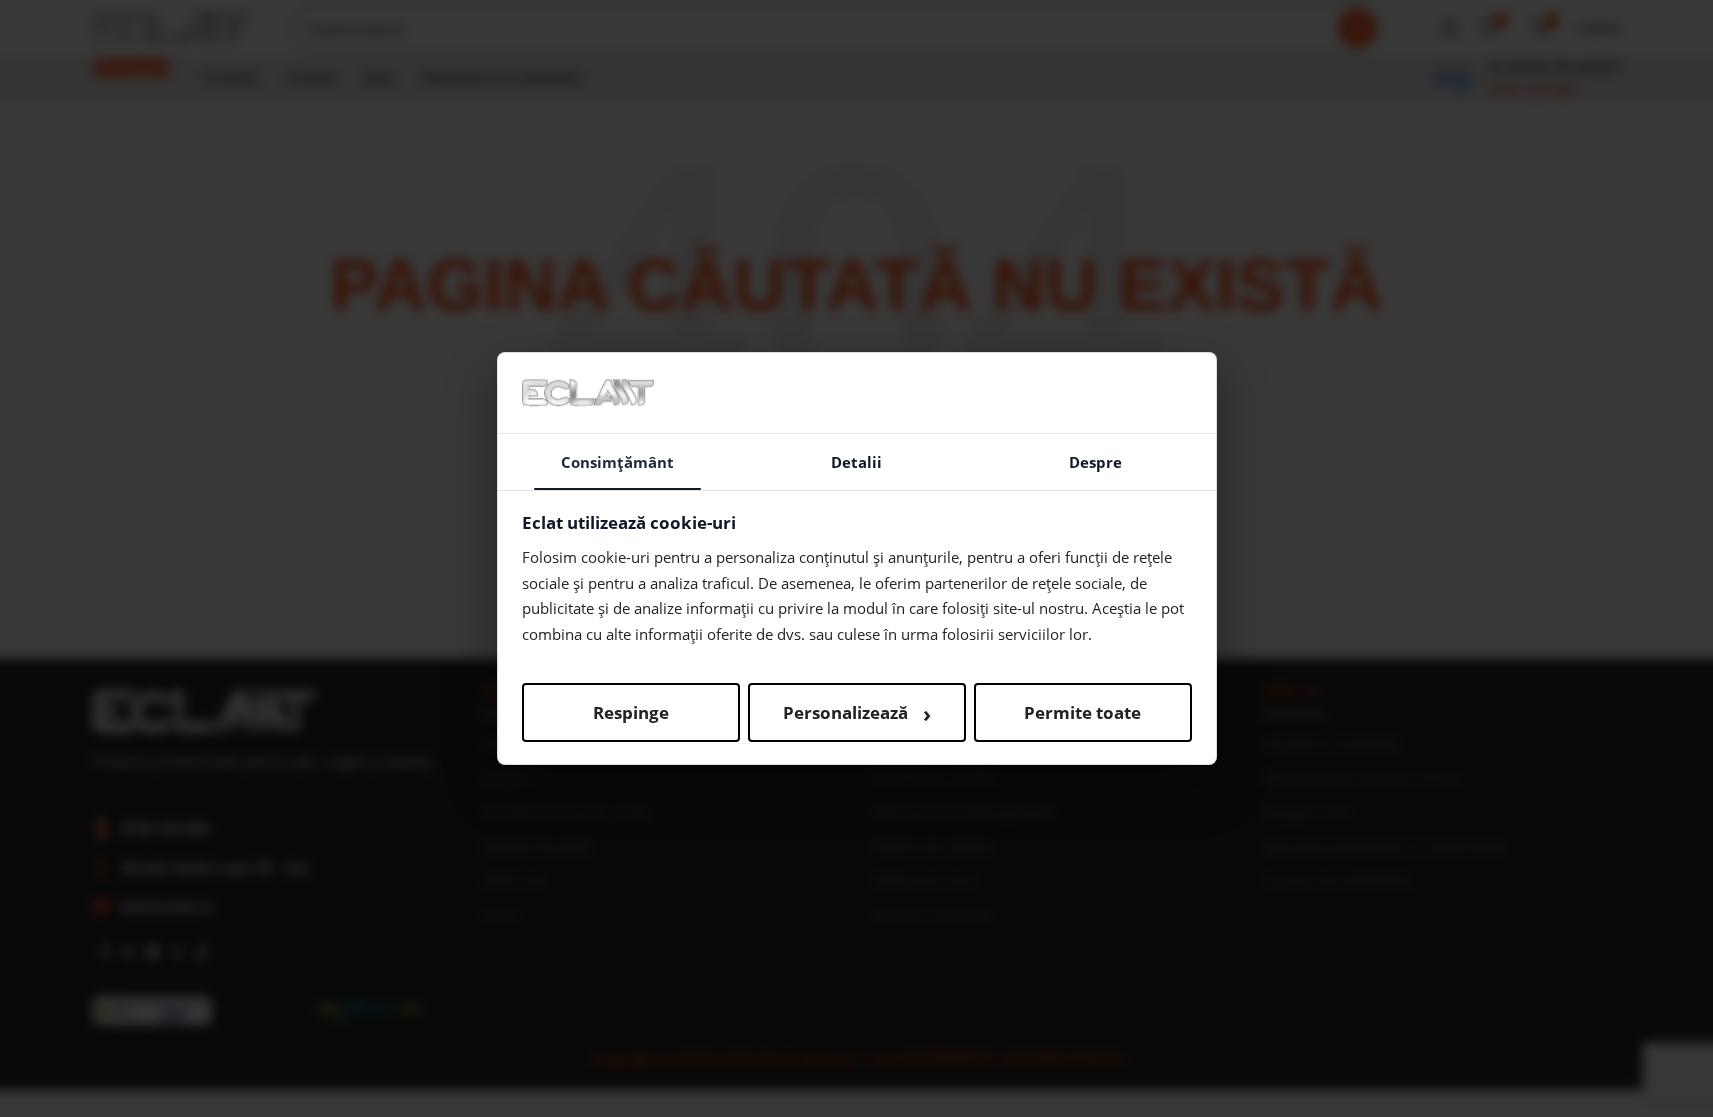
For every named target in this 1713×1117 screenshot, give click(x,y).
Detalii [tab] (856, 462)
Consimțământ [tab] (617, 462)
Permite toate (1082, 712)
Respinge (631, 712)
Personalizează (857, 713)
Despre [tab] (1095, 462)
